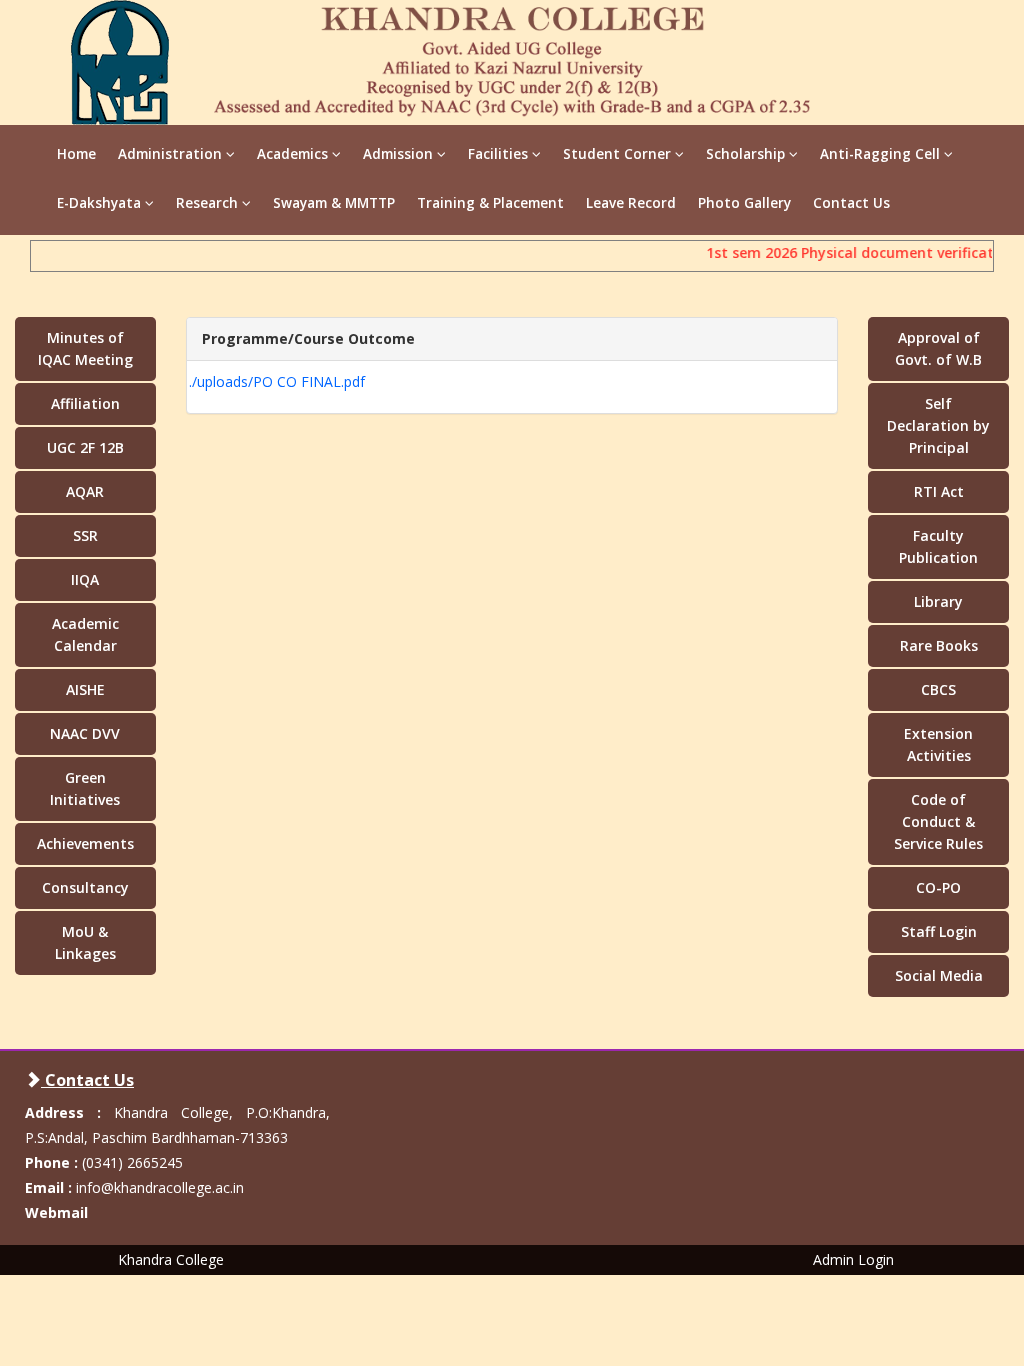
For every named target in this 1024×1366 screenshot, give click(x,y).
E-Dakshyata (101, 203)
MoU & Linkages (85, 942)
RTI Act (939, 491)
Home (76, 154)
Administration (172, 154)
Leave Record (631, 203)
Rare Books (939, 645)
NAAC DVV (85, 733)
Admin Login (853, 1259)
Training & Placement (490, 203)
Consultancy (85, 887)
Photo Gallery (744, 203)
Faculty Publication (938, 546)
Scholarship (747, 154)
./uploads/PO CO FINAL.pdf (277, 381)
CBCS (938, 689)
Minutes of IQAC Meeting (85, 348)
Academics (294, 154)
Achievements (85, 843)
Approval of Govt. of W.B (938, 348)
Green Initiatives (85, 788)
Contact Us (851, 203)
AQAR (85, 491)
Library (938, 601)
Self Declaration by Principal (938, 425)
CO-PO (938, 887)
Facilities (500, 154)
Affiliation (85, 403)
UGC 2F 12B (85, 447)
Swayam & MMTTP (334, 203)
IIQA (85, 579)
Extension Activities (938, 744)
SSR (85, 535)
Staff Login (939, 931)
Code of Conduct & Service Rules (938, 821)
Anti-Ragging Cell (882, 154)
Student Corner (619, 154)
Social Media (939, 975)
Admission (400, 154)
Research (209, 203)
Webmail (56, 1212)
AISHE (85, 689)
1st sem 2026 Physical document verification (854, 252)
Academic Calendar (85, 634)
